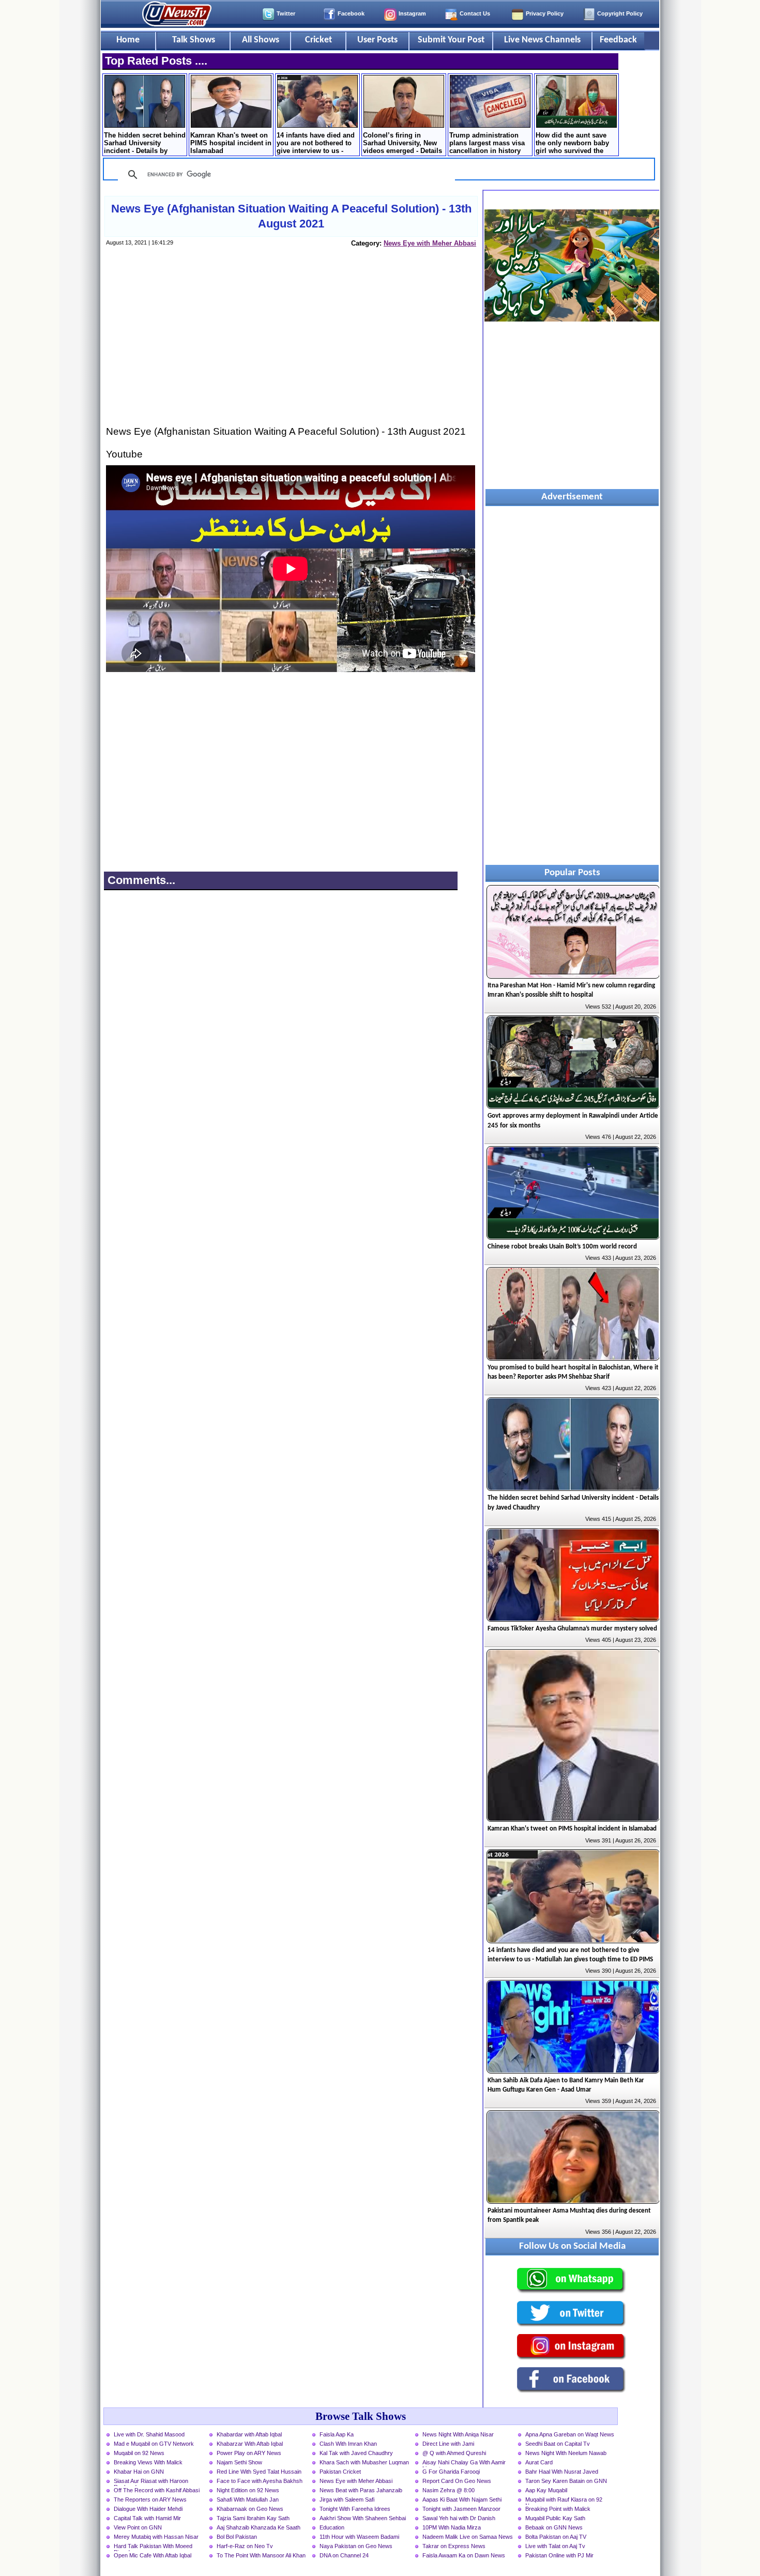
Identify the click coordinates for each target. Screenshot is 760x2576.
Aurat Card (539, 2462)
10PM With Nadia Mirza (452, 2527)
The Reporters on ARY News (150, 2499)
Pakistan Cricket (340, 2472)
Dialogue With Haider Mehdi (148, 2509)
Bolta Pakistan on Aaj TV (556, 2537)
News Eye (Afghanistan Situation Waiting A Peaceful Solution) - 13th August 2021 (291, 216)
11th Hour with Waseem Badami (359, 2537)
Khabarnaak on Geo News (250, 2509)
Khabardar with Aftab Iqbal (249, 2434)
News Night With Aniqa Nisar (458, 2434)
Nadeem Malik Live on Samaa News (468, 2537)
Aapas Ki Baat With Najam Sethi (462, 2499)
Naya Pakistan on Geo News (356, 2546)
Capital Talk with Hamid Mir (147, 2518)
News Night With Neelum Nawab (566, 2453)
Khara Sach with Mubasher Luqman (364, 2462)
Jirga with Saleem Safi (347, 2499)
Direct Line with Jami (448, 2444)
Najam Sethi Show (239, 2462)
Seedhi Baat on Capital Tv (558, 2444)
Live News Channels (542, 40)
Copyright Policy (620, 13)
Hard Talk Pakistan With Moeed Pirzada (153, 2547)
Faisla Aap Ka (337, 2434)
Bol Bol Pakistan (237, 2537)
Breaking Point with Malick (558, 2509)
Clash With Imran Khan (348, 2444)
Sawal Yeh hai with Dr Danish (459, 2518)
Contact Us (475, 13)
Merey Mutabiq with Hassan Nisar (156, 2537)
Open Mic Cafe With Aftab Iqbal (153, 2555)
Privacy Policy (545, 13)
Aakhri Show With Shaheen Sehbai (363, 2518)
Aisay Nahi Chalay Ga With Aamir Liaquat (464, 2463)
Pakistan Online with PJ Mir (559, 2555)
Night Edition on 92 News (248, 2490)
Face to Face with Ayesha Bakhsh (260, 2481)
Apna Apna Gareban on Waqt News (570, 2434)
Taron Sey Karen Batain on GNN (566, 2481)
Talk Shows (194, 40)
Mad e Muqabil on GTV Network (154, 2444)
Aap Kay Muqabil (546, 2490)
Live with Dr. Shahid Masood (149, 2434)
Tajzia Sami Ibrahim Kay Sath (253, 2518)
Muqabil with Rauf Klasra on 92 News (564, 2501)
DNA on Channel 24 (344, 2555)
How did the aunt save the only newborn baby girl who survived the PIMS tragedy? (572, 144)
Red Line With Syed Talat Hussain (259, 2472)
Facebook (351, 13)
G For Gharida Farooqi (451, 2472)
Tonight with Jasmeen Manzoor (461, 2509)
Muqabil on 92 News (139, 2453)
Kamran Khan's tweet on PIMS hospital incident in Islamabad (231, 143)
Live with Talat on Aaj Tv (555, 2546)
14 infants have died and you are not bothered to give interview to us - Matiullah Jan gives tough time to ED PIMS (316, 144)
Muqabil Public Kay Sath (555, 2518)
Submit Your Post (451, 40)
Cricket (318, 40)
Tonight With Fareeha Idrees (355, 2509)
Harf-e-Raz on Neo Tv (245, 2546)
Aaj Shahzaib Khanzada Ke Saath (259, 2527)
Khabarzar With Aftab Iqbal (250, 2444)
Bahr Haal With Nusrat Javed (562, 2472)
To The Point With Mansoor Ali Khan (261, 2555)
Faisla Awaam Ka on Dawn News (464, 2555)
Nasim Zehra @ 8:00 (449, 2490)
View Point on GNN (138, 2527)
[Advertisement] (291, 346)
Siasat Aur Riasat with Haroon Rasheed (151, 2482)
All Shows (261, 40)
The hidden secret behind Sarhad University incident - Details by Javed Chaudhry (145, 144)
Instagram (412, 13)
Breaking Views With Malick (148, 2462)
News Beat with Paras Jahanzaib (361, 2490)
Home (128, 40)
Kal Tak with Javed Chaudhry (356, 2453)
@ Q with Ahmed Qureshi (454, 2453)
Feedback (618, 40)
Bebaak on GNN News (554, 2527)
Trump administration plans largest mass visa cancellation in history (487, 143)
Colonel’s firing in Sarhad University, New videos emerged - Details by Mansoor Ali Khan (402, 144)
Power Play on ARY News (249, 2453)
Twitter (286, 13)
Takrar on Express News (454, 2546)
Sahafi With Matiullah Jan (248, 2499)
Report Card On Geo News (457, 2481)
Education (332, 2527)
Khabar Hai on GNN (139, 2472)
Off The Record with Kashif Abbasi (157, 2490)
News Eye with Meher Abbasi (430, 243)
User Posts (377, 40)
